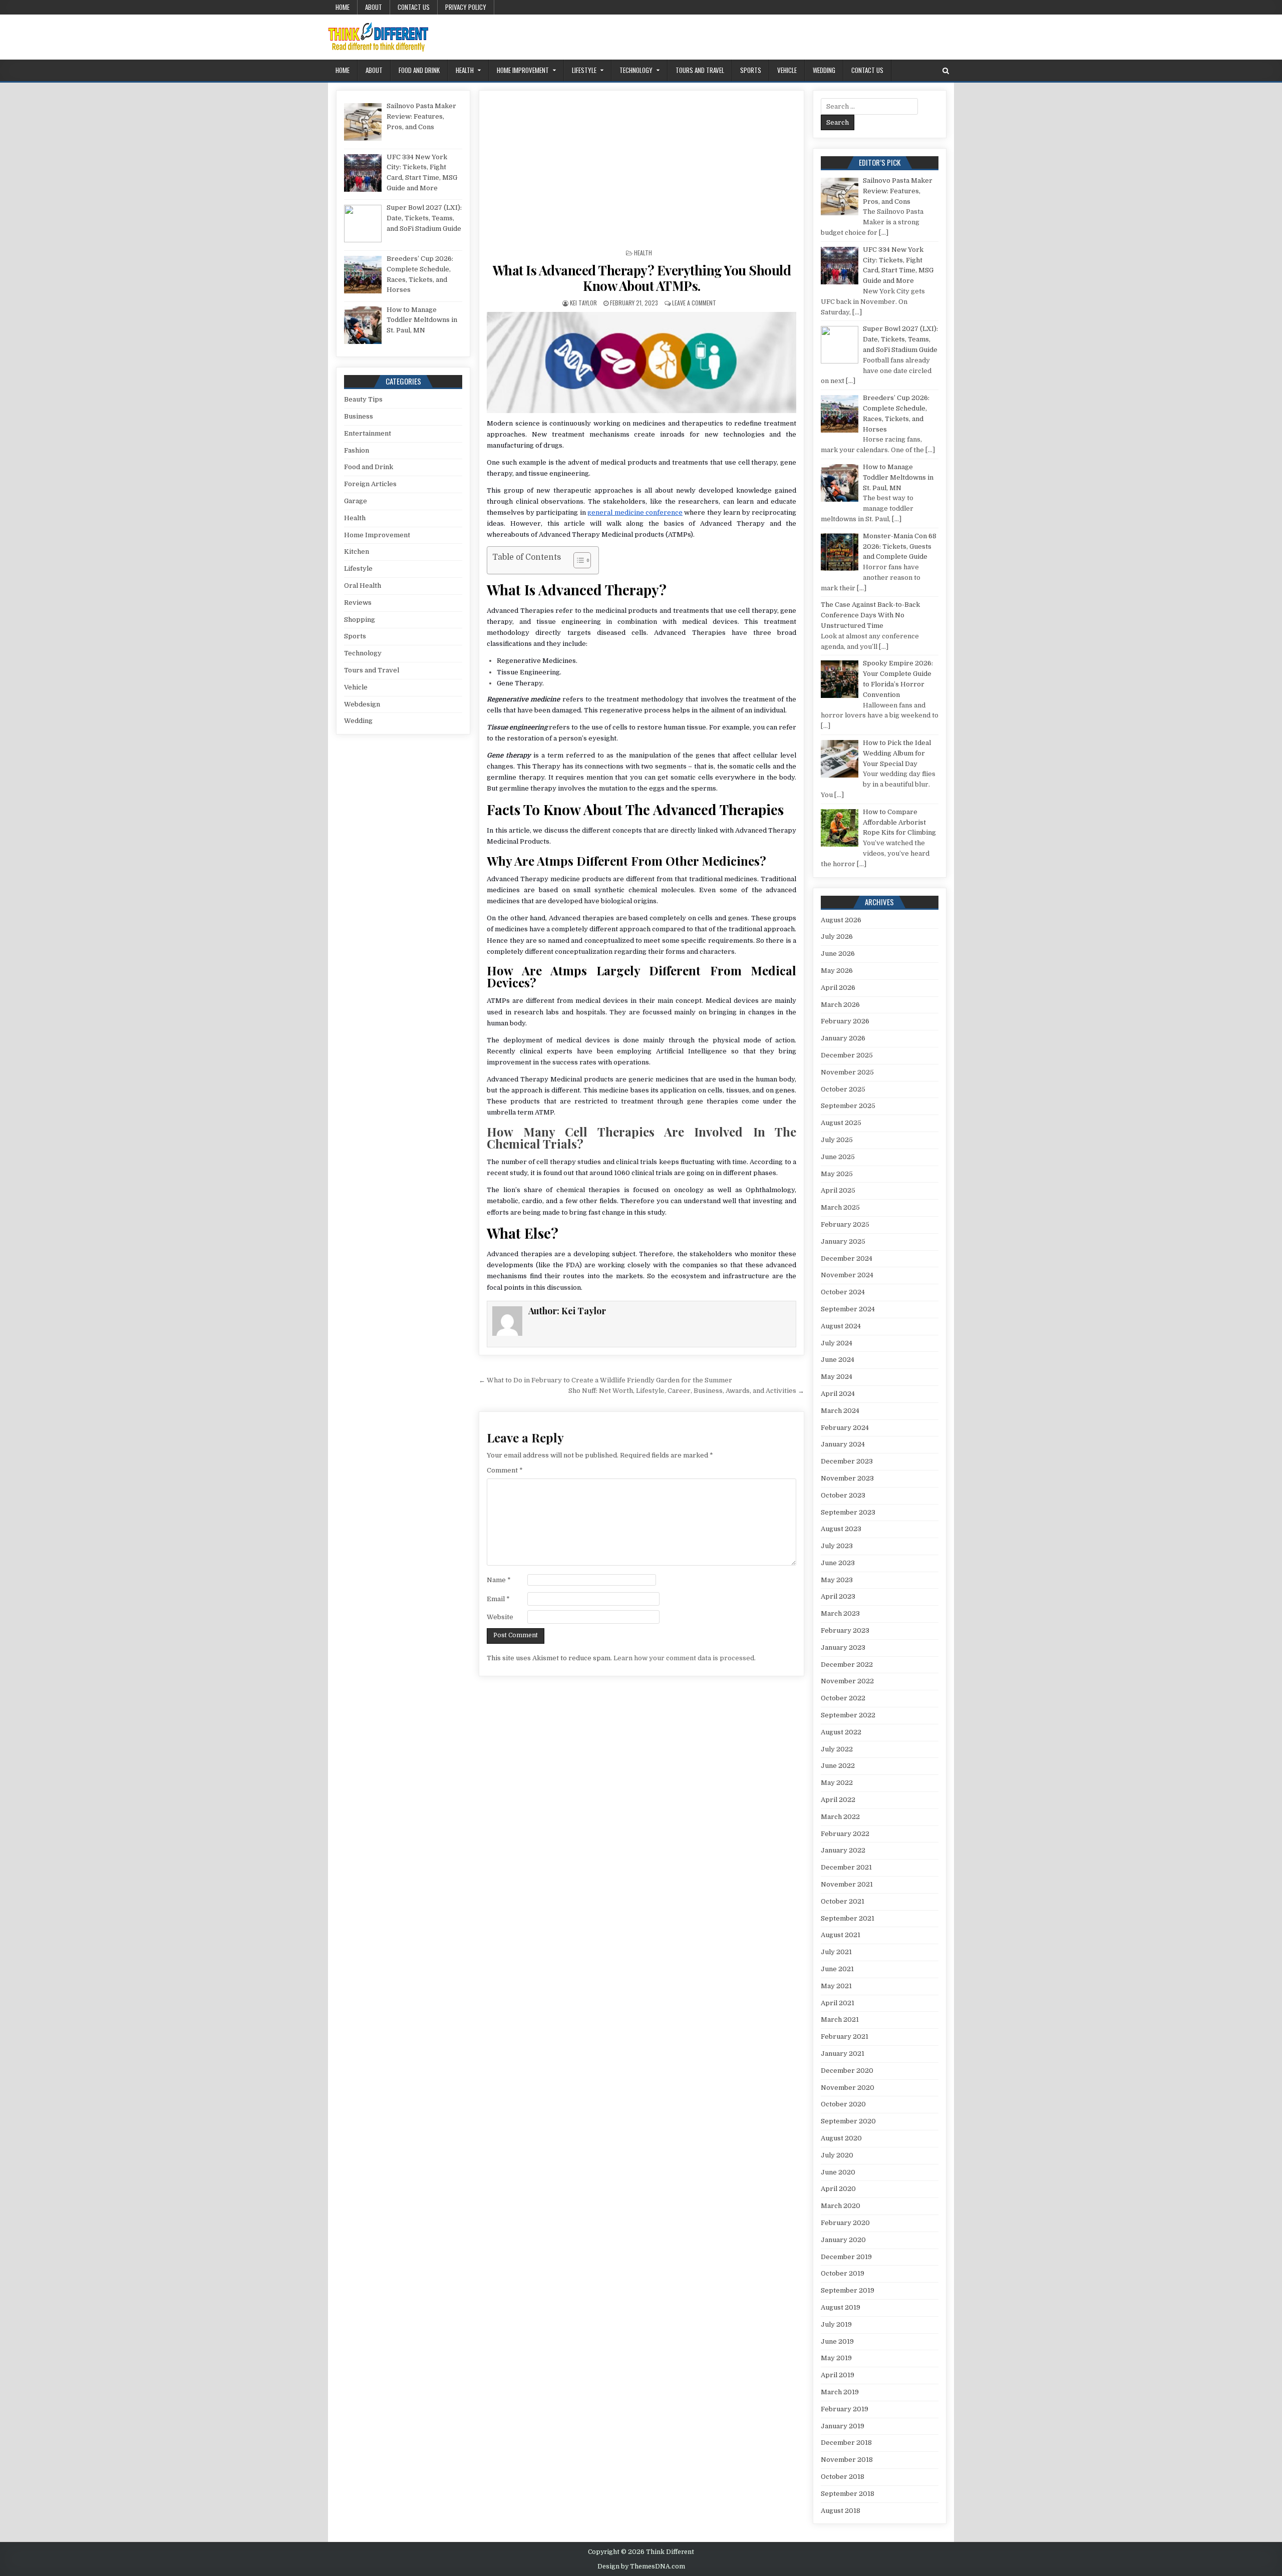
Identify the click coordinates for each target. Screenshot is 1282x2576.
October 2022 (843, 1698)
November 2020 (848, 2088)
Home (343, 7)
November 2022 (847, 1681)
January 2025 (843, 1241)
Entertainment (368, 433)
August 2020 (841, 2138)
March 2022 (840, 1817)
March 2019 (840, 2392)
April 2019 (838, 2375)
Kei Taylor (583, 303)
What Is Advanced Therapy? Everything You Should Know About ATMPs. (642, 278)
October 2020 (843, 2104)
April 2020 (838, 2189)
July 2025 (837, 1140)
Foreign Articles (370, 484)
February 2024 (845, 1428)
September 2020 (848, 2121)
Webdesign (362, 704)
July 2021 (836, 1952)
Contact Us (414, 7)
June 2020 (838, 2172)
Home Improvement (523, 70)
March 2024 (840, 1411)
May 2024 (837, 1377)
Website (500, 1617)
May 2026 (837, 971)
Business (359, 416)
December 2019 (846, 2257)
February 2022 (845, 1834)
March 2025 (840, 1207)
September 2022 (848, 1715)
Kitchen (357, 551)
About (374, 7)
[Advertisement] (642, 173)
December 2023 (847, 1461)
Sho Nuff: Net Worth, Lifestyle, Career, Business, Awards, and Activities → (686, 1391)
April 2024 (838, 1394)
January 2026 (843, 1038)
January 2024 (843, 1444)
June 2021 (837, 1969)
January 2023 (843, 1647)
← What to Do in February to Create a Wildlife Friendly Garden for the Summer (605, 1380)
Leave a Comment (694, 303)
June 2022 (838, 1766)
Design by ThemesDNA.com (641, 2566)
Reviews (358, 603)
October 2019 (843, 2273)
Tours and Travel (700, 70)
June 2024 (838, 1360)
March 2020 (841, 2206)
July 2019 (836, 2324)
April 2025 (838, 1190)
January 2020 (843, 2240)
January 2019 (843, 2426)
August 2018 (841, 2511)
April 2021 (838, 2003)
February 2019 (845, 2409)
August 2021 (841, 1935)
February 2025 (845, 1224)
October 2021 (843, 1901)
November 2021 (847, 1884)
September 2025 (848, 1106)
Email (498, 1599)
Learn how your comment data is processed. (685, 1658)
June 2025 (838, 1157)
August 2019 (841, 2307)
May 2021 (836, 1986)
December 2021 (846, 1867)
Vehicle (787, 70)
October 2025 (843, 1089)
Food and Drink (419, 70)
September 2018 (848, 2494)
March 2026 (840, 1005)
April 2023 (838, 1596)
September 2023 (848, 1512)
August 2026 (841, 920)
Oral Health (363, 586)
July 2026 (837, 937)
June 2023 (838, 1563)
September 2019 (848, 2290)
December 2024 (847, 1258)
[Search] (946, 71)
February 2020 (845, 2223)
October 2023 (843, 1495)
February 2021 (845, 2037)
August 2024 (841, 1326)
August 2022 (841, 1732)
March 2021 (840, 2019)
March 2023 (840, 1613)
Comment (505, 1470)
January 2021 (843, 2054)
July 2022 (837, 1749)
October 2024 (843, 1292)
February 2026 (845, 1021)
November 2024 (847, 1275)
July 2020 (837, 2155)
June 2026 (838, 954)
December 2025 (847, 1055)
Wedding (824, 70)
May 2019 (836, 2358)
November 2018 (847, 2460)
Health (465, 70)
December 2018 (846, 2443)
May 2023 (837, 1580)
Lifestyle (584, 70)
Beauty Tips (363, 399)
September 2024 (848, 1309)
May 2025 (837, 1174)
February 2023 (845, 1630)
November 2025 (847, 1072)
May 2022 (837, 1783)
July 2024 (837, 1343)
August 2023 (841, 1529)
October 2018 (843, 2477)
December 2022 (847, 1665)
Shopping (360, 620)
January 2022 (843, 1850)
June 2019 (837, 2341)
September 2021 (848, 1918)
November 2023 (847, 1478)
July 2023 (837, 1546)
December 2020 (847, 2071)
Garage (356, 501)
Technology (636, 70)
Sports (751, 70)
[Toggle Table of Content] (577, 560)
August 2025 (841, 1123)
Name (499, 1580)
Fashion (357, 450)
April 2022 (838, 1800)
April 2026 (838, 988)
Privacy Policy (466, 7)
